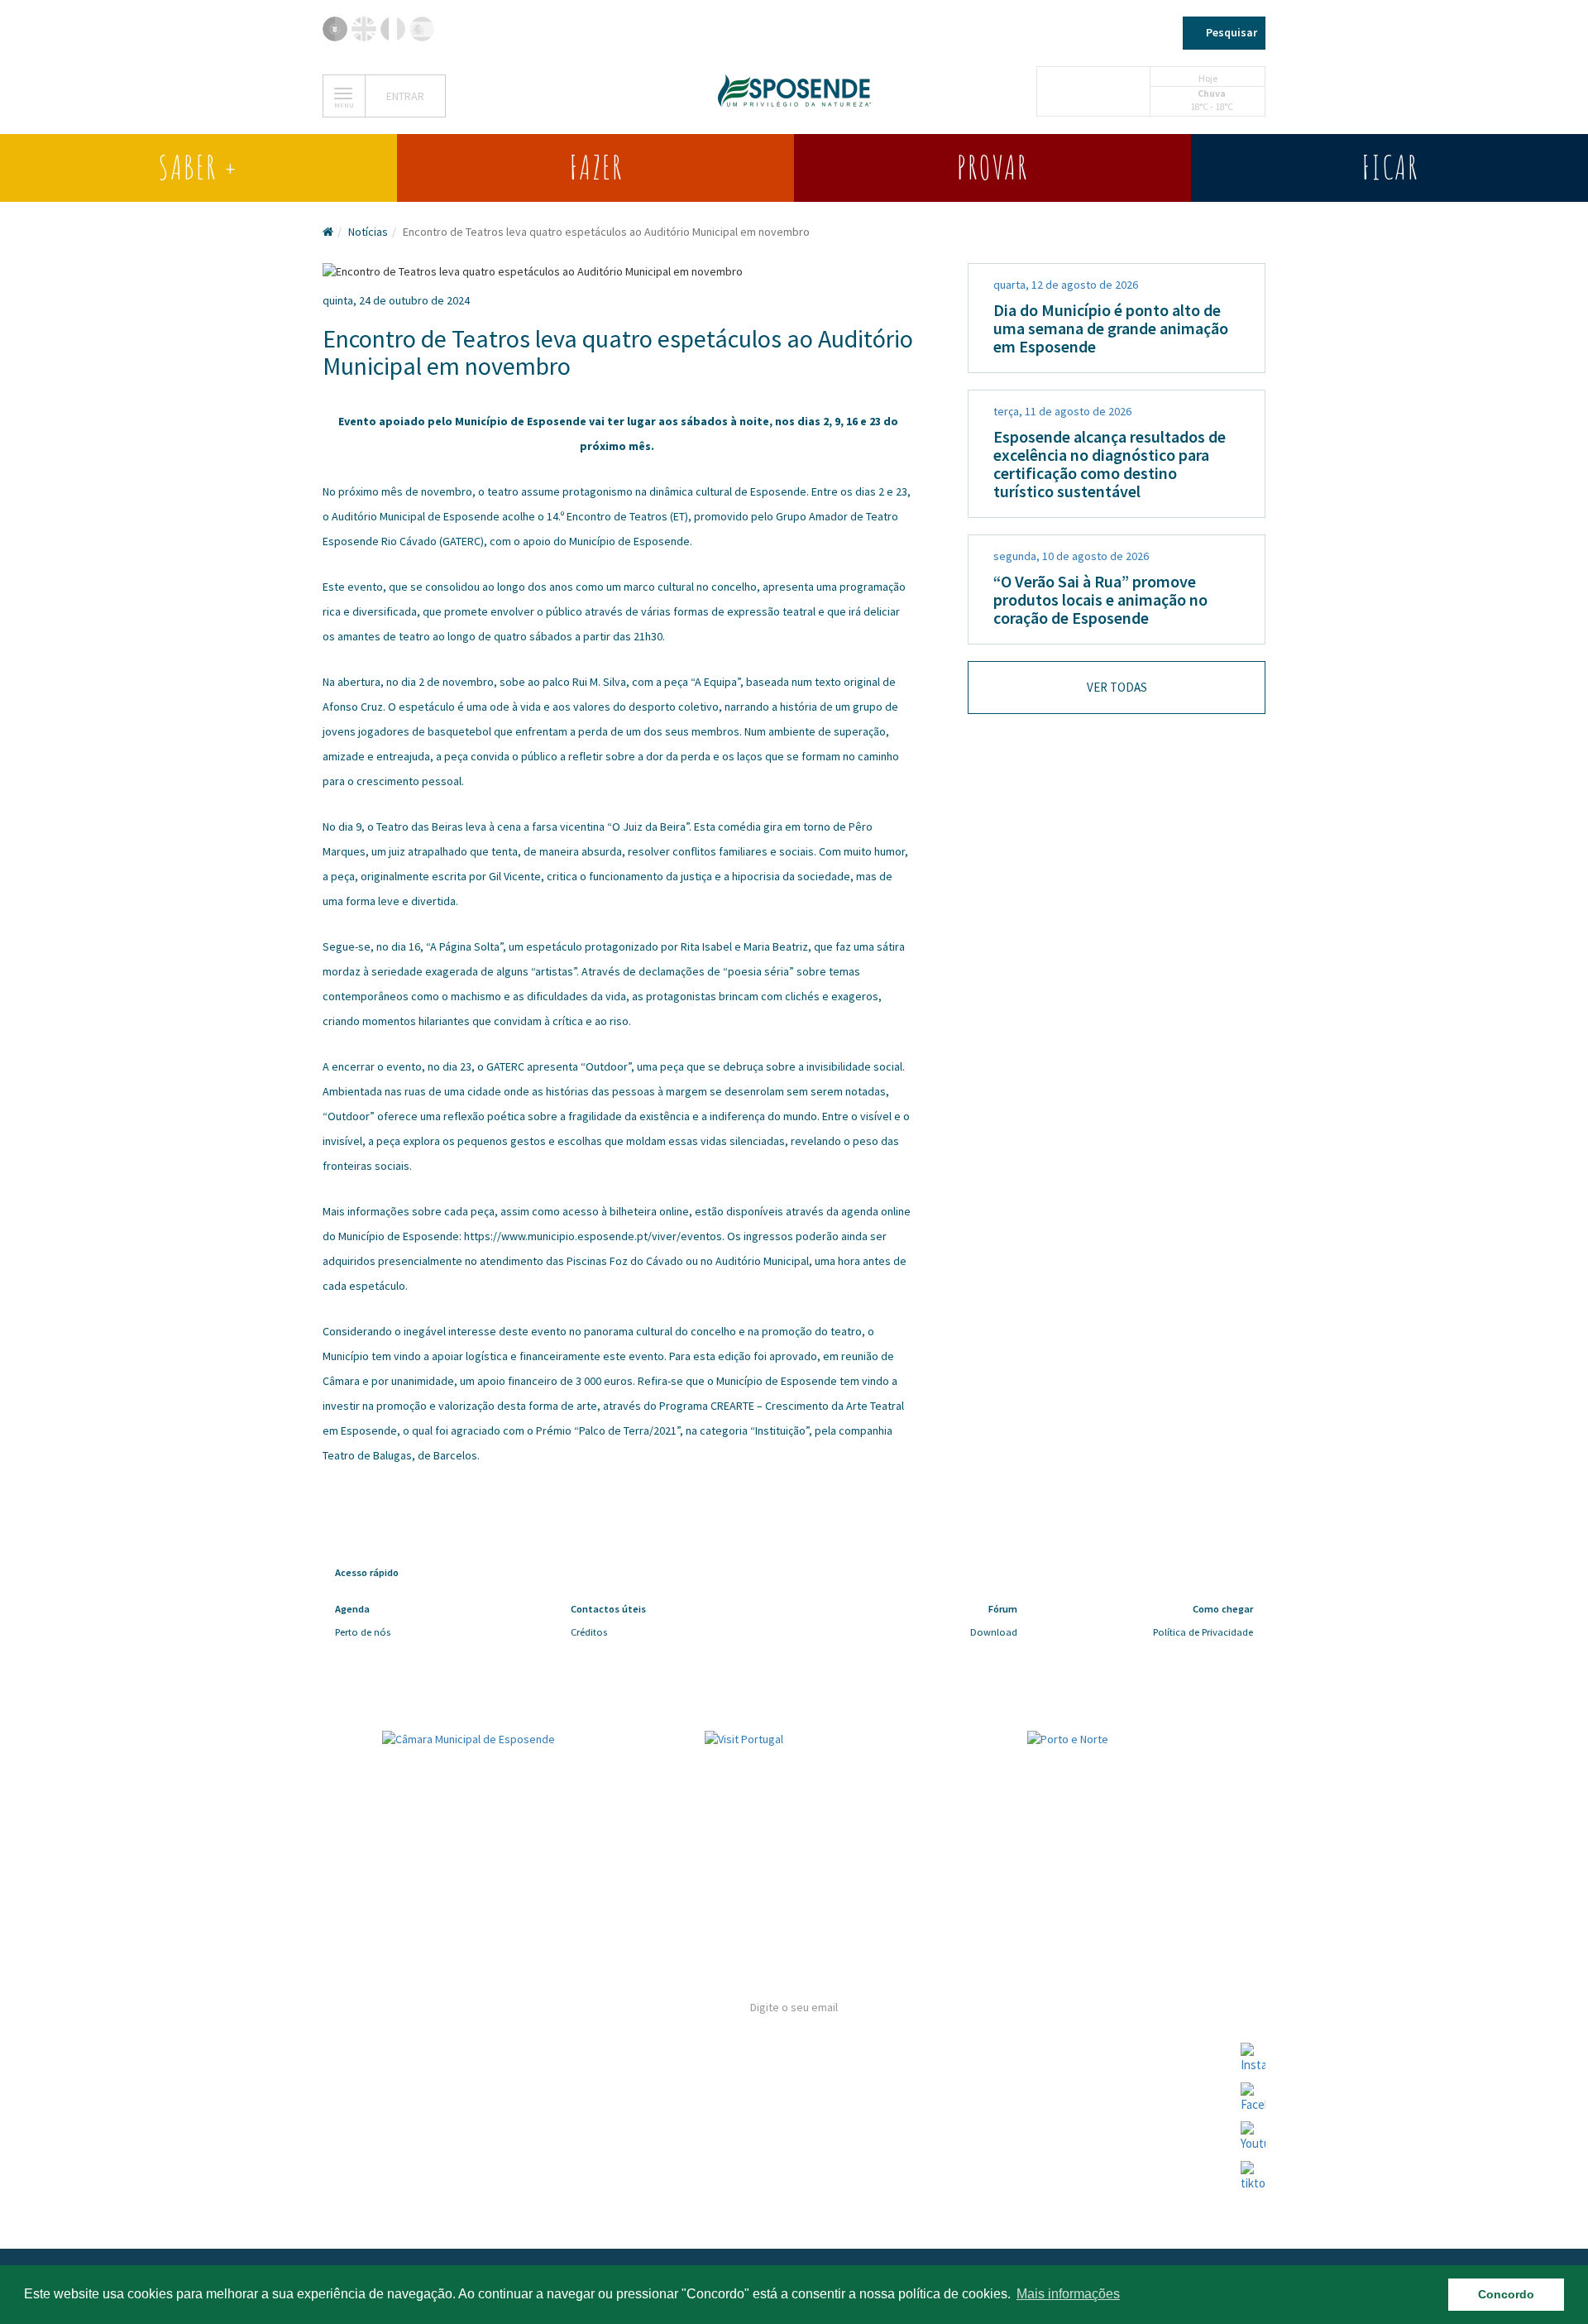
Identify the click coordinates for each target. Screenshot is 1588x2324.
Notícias (368, 232)
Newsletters (363, 2079)
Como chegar (363, 2113)
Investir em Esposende (390, 2147)
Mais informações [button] (1068, 2294)
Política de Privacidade (1203, 1632)
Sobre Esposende (375, 2010)
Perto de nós (363, 1632)
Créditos (589, 1632)
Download (994, 1632)
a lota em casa (365, 2182)
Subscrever (794, 2123)
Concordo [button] (1506, 2294)
